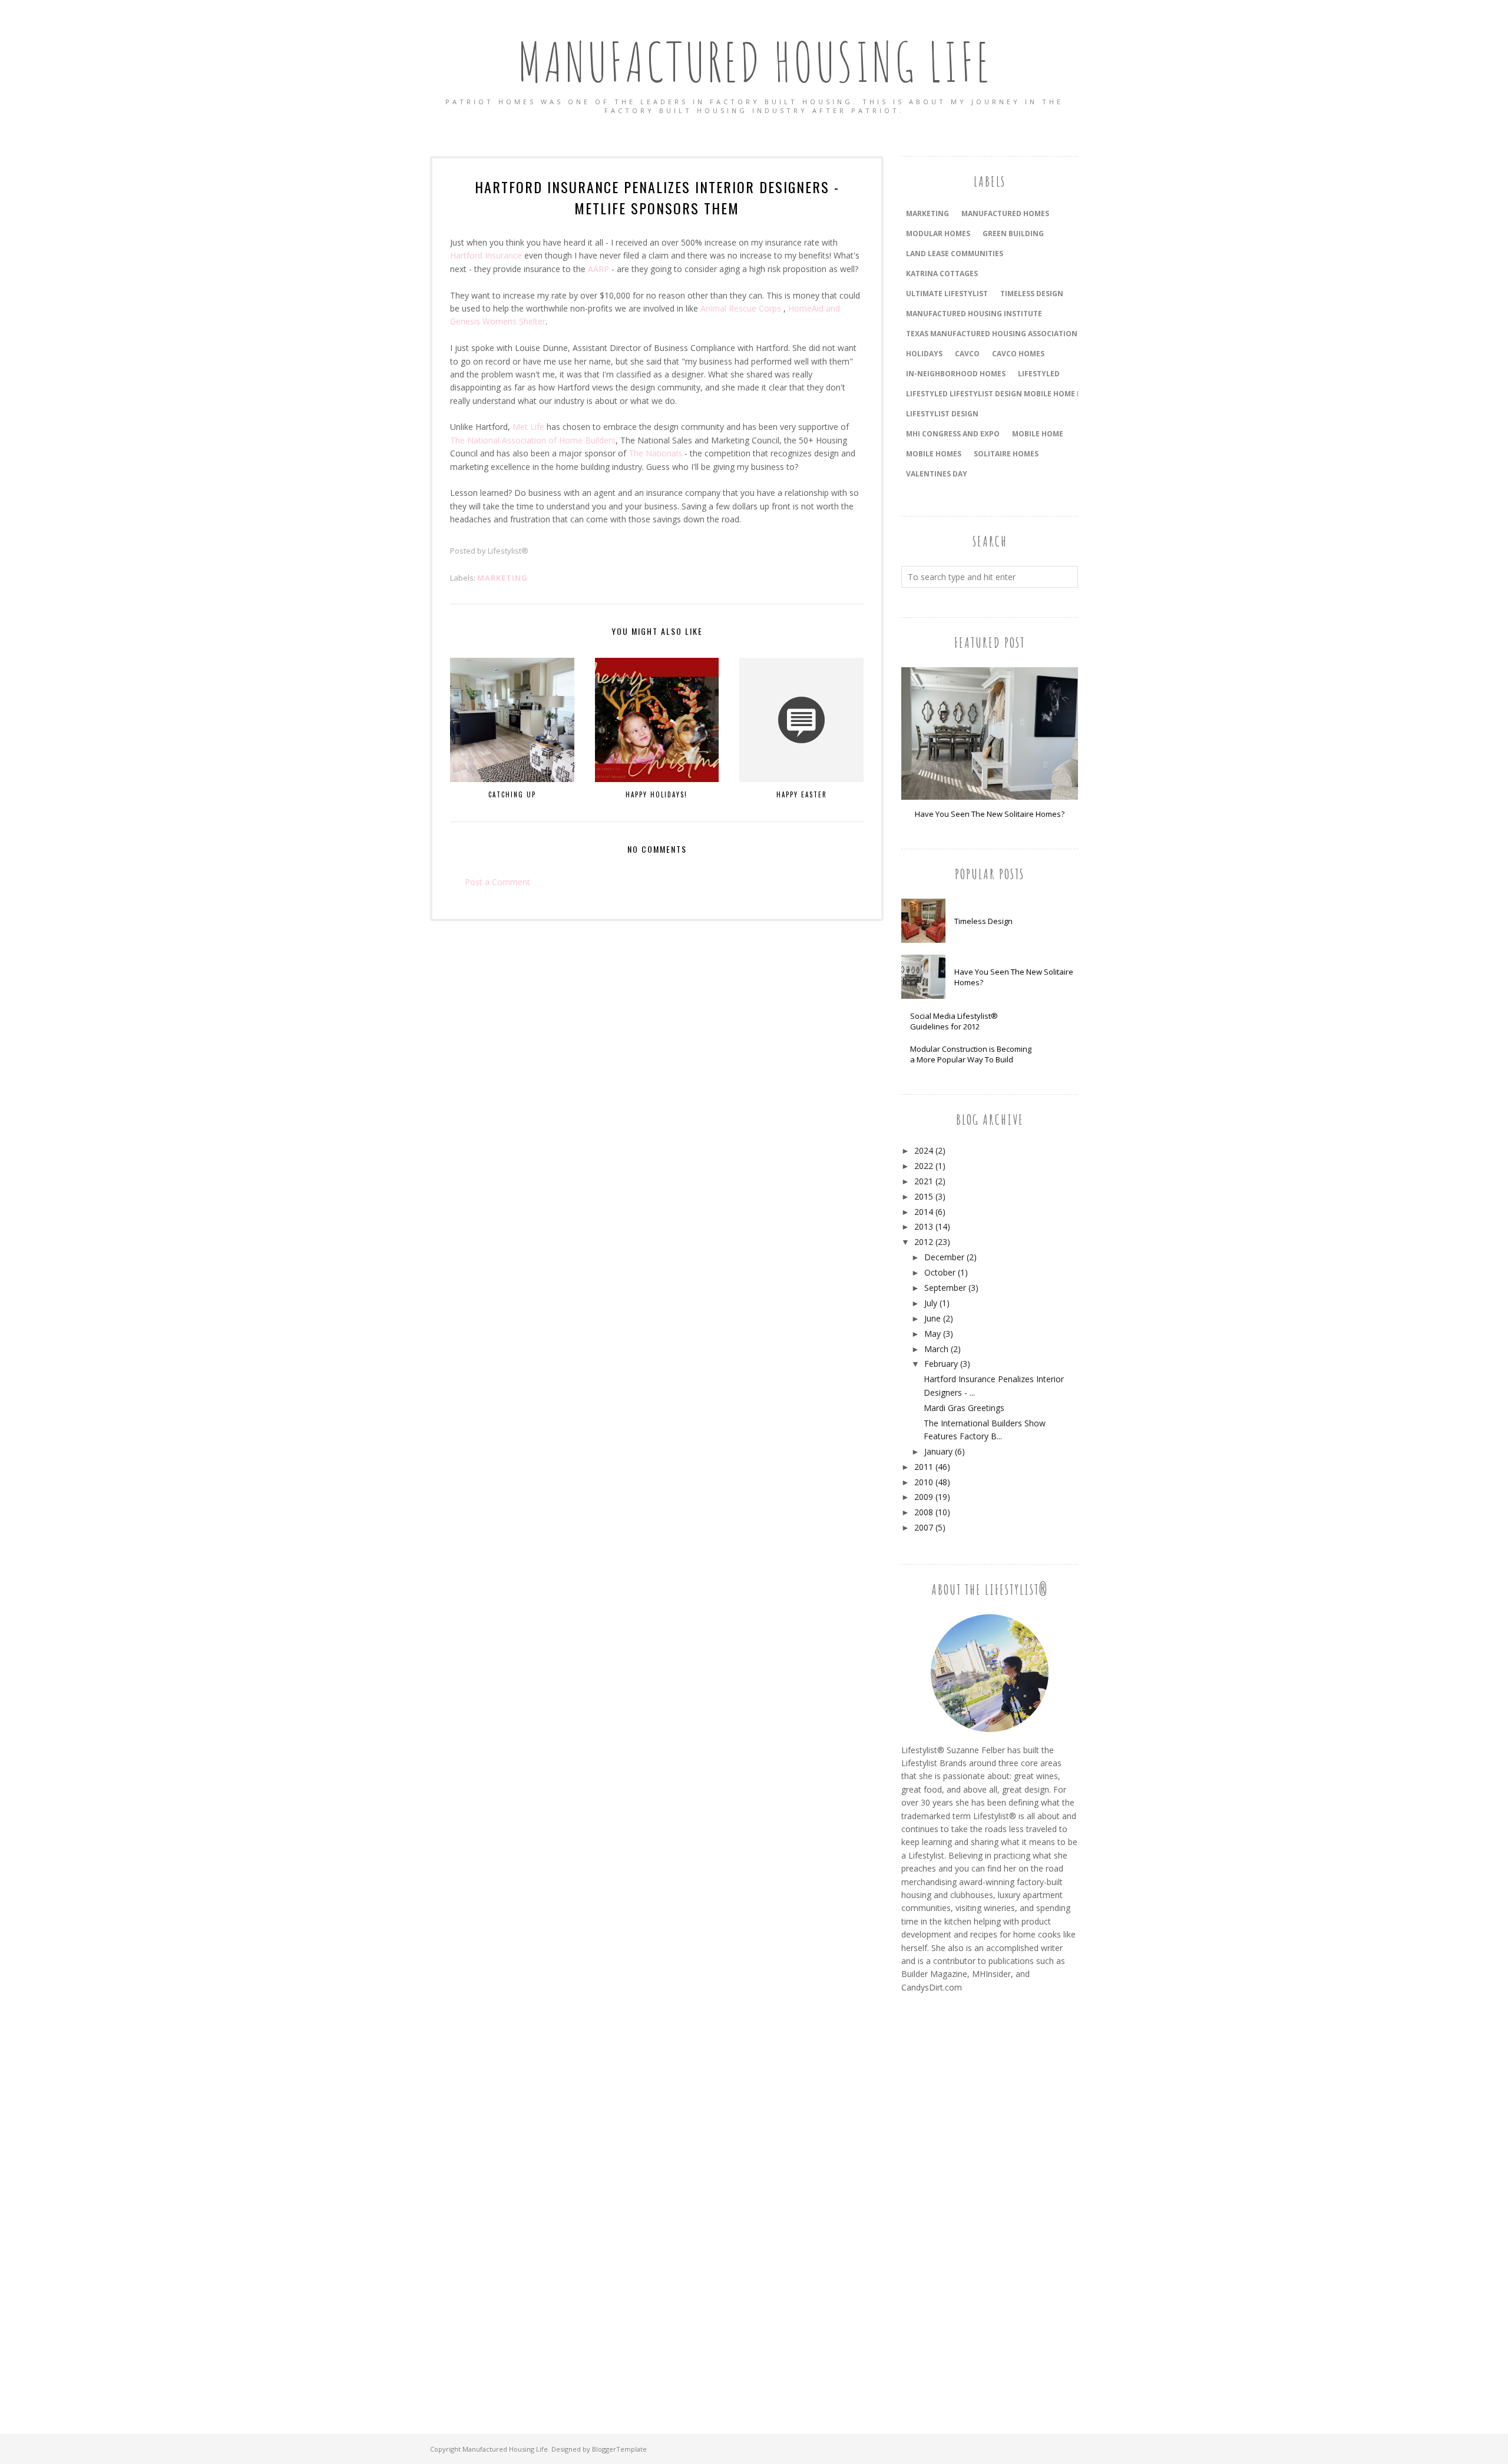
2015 (924, 1196)
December (944, 1257)
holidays (924, 354)
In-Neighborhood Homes (956, 374)
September (945, 1288)
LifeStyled (1039, 374)
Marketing (502, 578)
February (941, 1364)
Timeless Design (983, 921)
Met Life (528, 427)
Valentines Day (937, 474)
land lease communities (955, 254)
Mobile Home (1038, 434)
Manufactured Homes (1005, 213)
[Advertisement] (948, 2200)
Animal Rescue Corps (741, 308)
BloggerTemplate (619, 2449)
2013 (924, 1226)
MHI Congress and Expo (953, 434)
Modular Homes (938, 234)
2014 (924, 1212)
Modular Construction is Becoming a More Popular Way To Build (971, 1054)
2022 (924, 1166)
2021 (924, 1181)
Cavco (967, 354)
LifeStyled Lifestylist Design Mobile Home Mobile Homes (1019, 394)
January (938, 1451)
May (932, 1334)
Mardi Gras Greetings (964, 1408)
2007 (924, 1527)
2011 (924, 1467)
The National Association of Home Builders (533, 440)
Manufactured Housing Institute (974, 314)
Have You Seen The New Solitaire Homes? (990, 814)
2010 (924, 1482)
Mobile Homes (934, 454)
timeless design (1032, 294)
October (940, 1272)
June (932, 1318)
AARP (598, 269)
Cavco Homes (1018, 354)
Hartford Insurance (486, 255)
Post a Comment (497, 882)
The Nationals (655, 453)
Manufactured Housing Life (754, 62)
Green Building (1013, 234)
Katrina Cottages (942, 274)
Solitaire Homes (1006, 454)
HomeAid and (814, 308)
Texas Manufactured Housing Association (992, 334)
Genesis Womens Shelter (498, 321)
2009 (924, 1497)
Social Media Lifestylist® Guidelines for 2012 (954, 1021)
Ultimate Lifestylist (947, 294)
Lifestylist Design (942, 414)
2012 (924, 1242)
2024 (924, 1150)
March (936, 1349)
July (931, 1303)
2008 (924, 1512)
